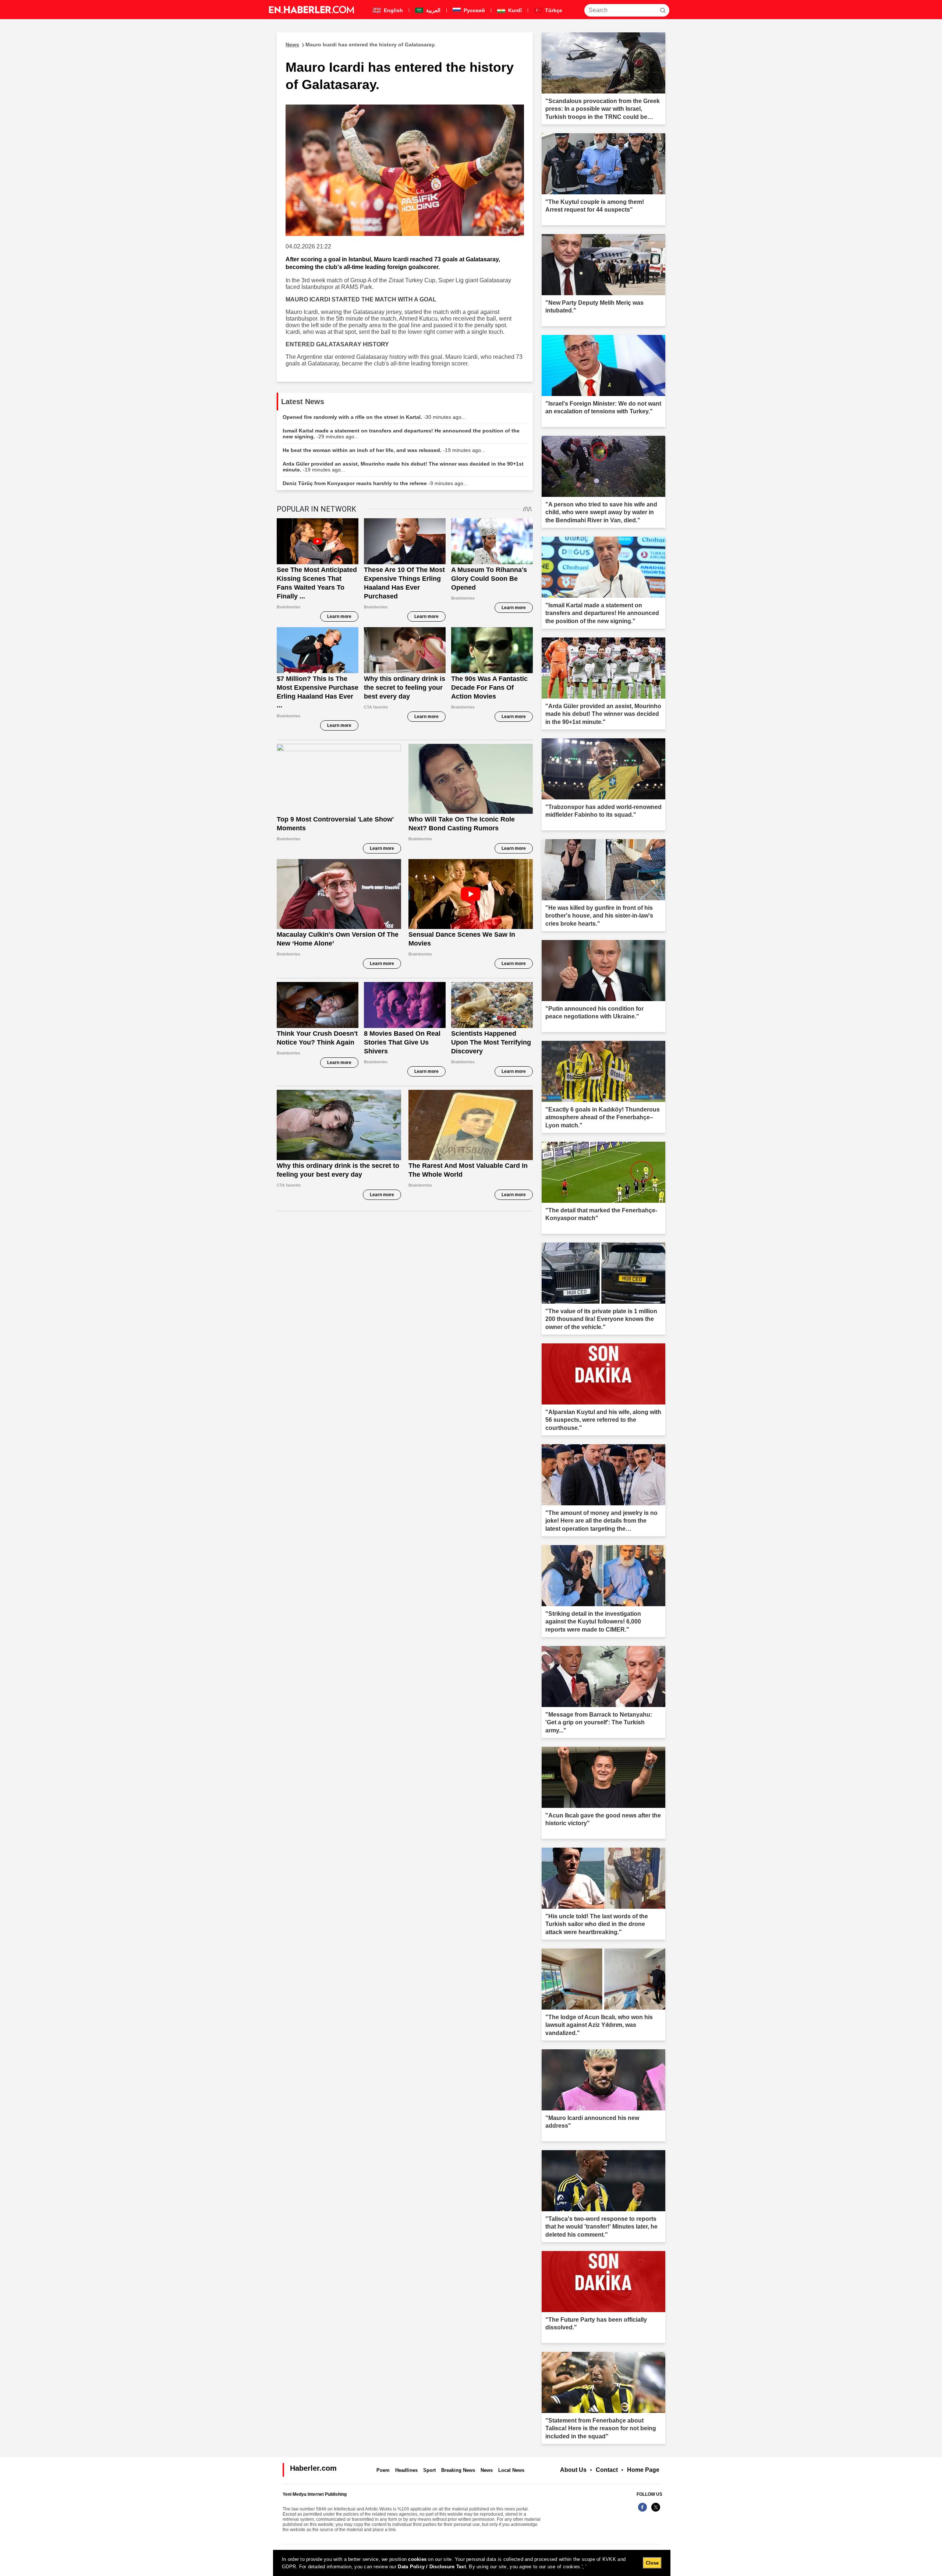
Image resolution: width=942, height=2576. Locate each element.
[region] (472, 2563)
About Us (573, 2470)
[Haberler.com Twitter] (656, 2511)
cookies (417, 2559)
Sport (429, 2470)
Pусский (474, 10)
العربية (433, 10)
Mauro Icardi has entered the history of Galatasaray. (361, 45)
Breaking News (458, 2470)
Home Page (643, 2470)
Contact (607, 2470)
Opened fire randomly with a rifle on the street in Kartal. (374, 417)
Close (652, 2563)
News (487, 2470)
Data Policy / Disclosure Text (432, 2567)
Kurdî (514, 10)
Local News (511, 2470)
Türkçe (553, 10)
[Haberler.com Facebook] (642, 2511)
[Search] (663, 10)
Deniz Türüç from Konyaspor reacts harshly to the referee (375, 483)
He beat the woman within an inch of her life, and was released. (384, 450)
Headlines (406, 2470)
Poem (383, 2470)
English (393, 10)
